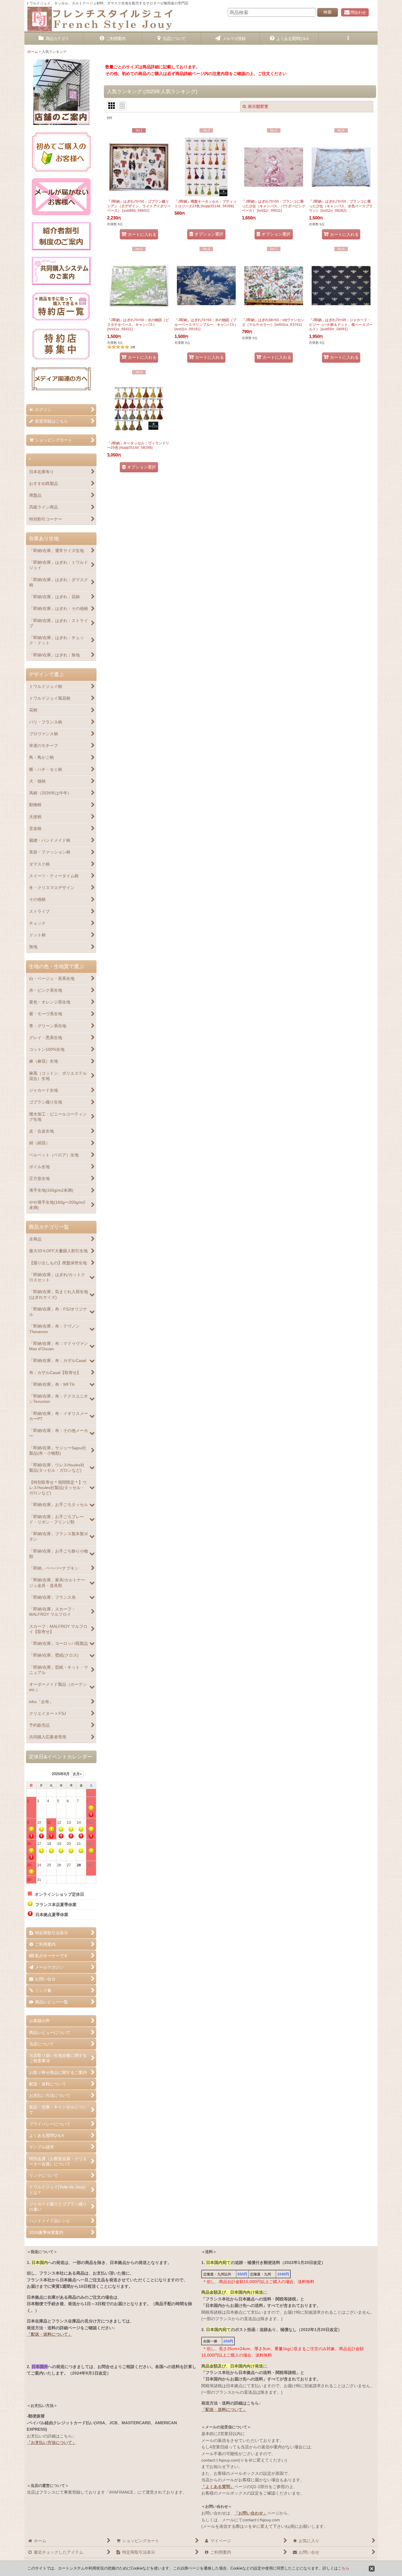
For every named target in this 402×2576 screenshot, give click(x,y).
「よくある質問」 (218, 2487)
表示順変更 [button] (258, 106)
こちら (344, 2568)
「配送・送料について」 (49, 2334)
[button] (348, 39)
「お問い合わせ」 (251, 2513)
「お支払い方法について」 (52, 2442)
